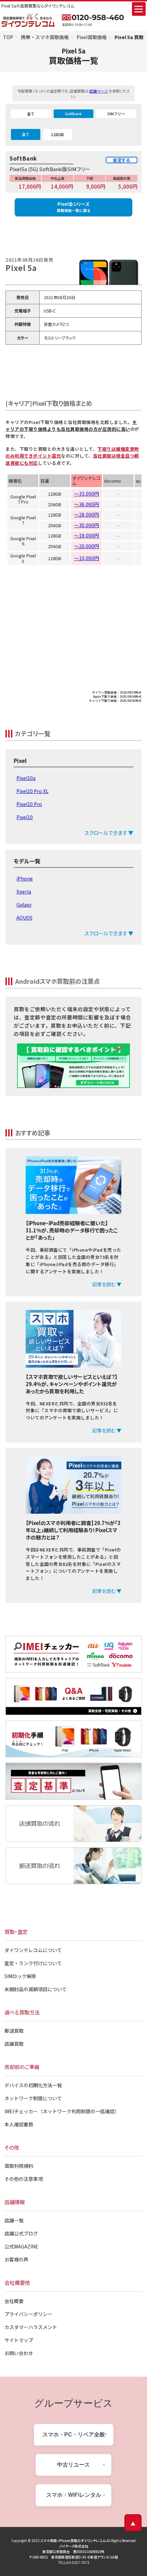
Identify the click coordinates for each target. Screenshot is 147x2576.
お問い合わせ (19, 2353)
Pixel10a (26, 778)
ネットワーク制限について (33, 2098)
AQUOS (24, 918)
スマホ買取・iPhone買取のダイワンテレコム (73, 2540)
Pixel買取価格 (92, 37)
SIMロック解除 (20, 1976)
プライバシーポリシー (28, 2314)
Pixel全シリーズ (73, 207)
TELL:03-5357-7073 (74, 2562)
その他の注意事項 (24, 2179)
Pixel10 (25, 817)
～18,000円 (86, 535)
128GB (57, 134)
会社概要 (14, 2301)
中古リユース (73, 2465)
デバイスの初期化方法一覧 (33, 2085)
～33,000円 (86, 494)
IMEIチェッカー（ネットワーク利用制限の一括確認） (62, 2111)
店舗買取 (14, 2044)
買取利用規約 (19, 2166)
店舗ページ (99, 91)
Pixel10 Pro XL (32, 791)
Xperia (24, 891)
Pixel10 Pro (29, 804)
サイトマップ (19, 2340)
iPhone (25, 878)
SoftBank (73, 114)
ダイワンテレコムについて (33, 1950)
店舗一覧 (14, 2220)
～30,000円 (86, 525)
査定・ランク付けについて (33, 1963)
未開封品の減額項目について (36, 1989)
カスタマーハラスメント (31, 2327)
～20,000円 (86, 546)
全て (31, 114)
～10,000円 (86, 558)
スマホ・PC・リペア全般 (74, 2435)
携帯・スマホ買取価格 (45, 37)
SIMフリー (116, 114)
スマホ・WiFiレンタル (74, 2495)
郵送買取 (14, 2031)
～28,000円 (86, 515)
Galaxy (24, 905)
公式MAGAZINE (21, 2246)
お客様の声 (16, 2259)
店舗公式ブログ (21, 2233)
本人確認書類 (19, 2124)
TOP (8, 37)
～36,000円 (86, 504)
